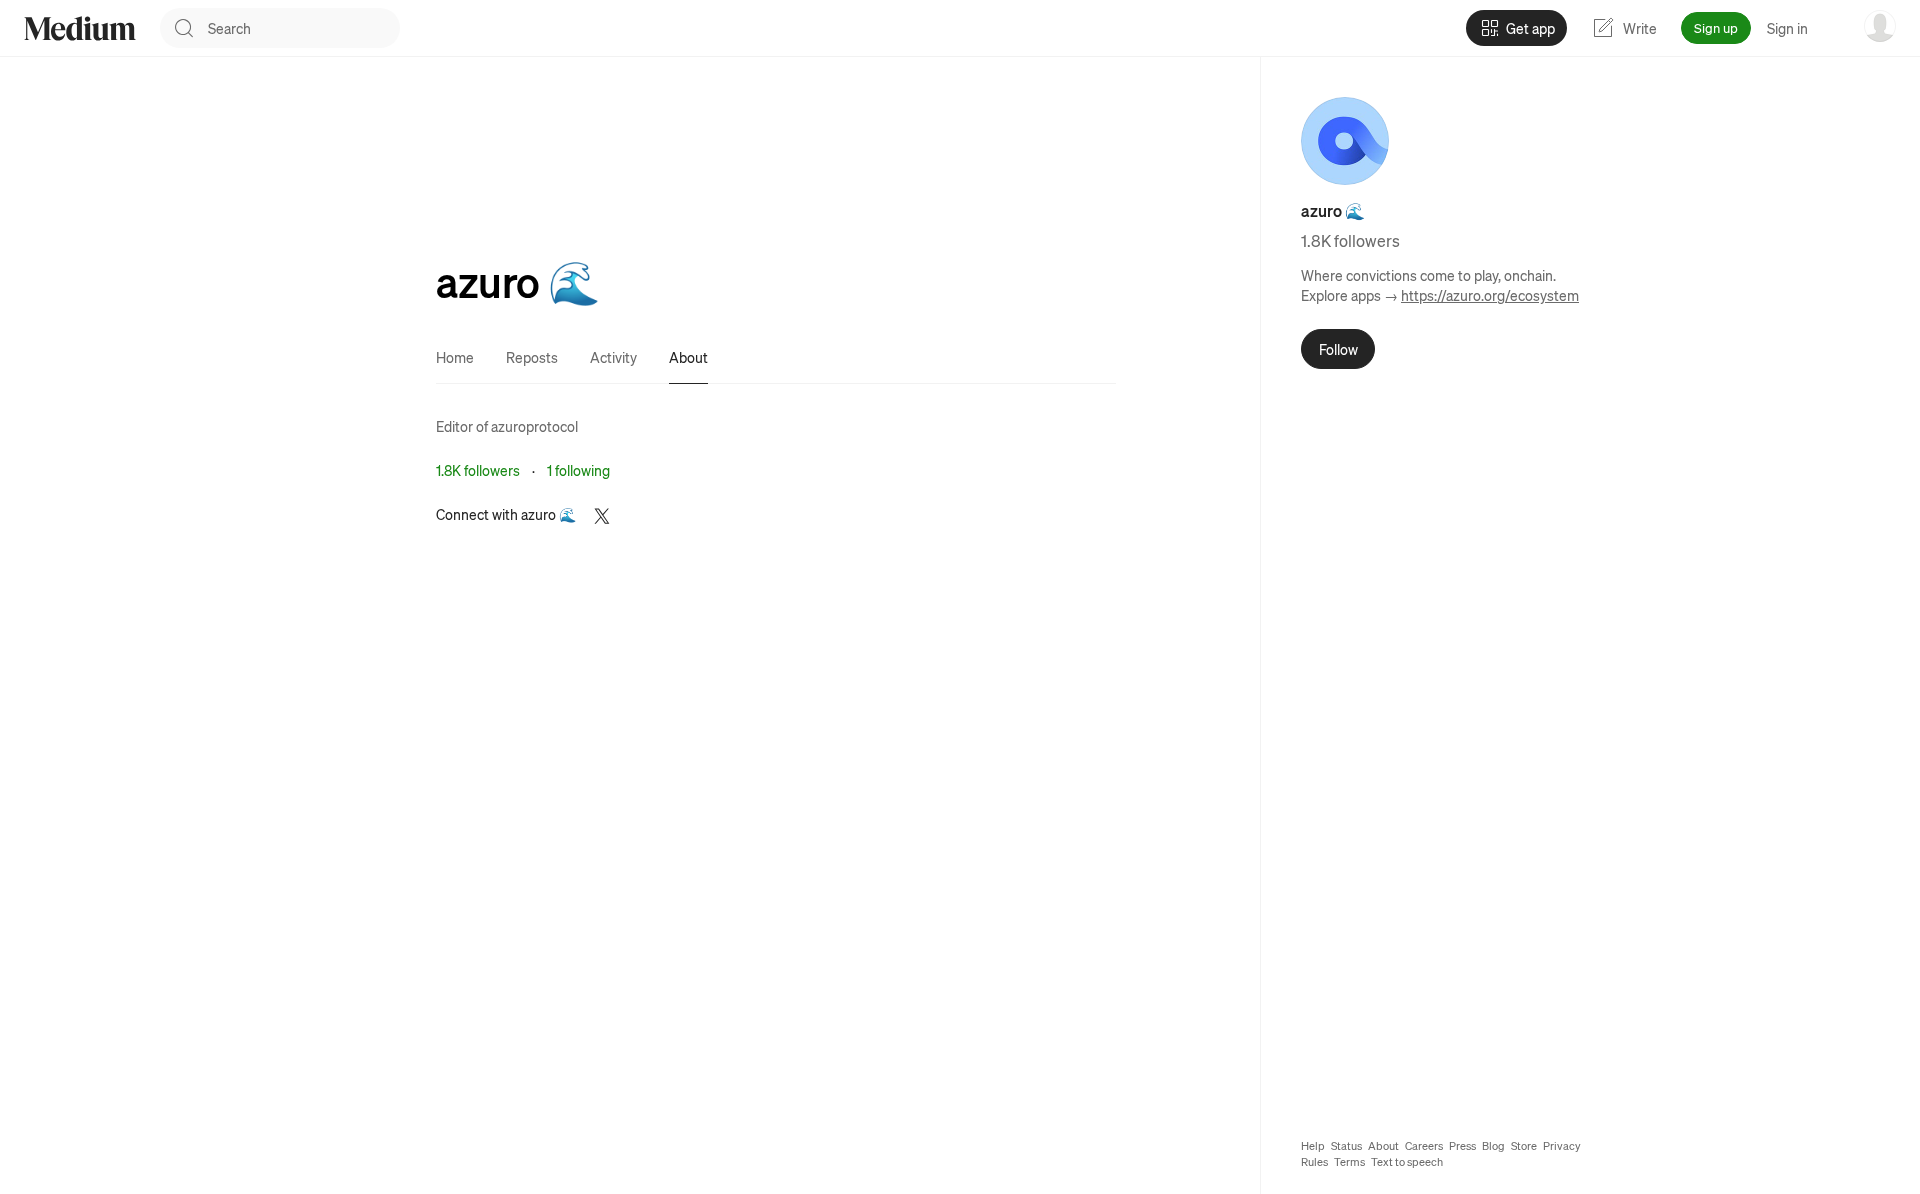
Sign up (1716, 27)
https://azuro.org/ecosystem (1490, 295)
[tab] (455, 357)
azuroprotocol (534, 426)
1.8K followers (478, 470)
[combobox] (304, 28)
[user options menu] (1880, 26)
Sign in (1787, 28)
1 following (578, 470)
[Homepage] (80, 28)
